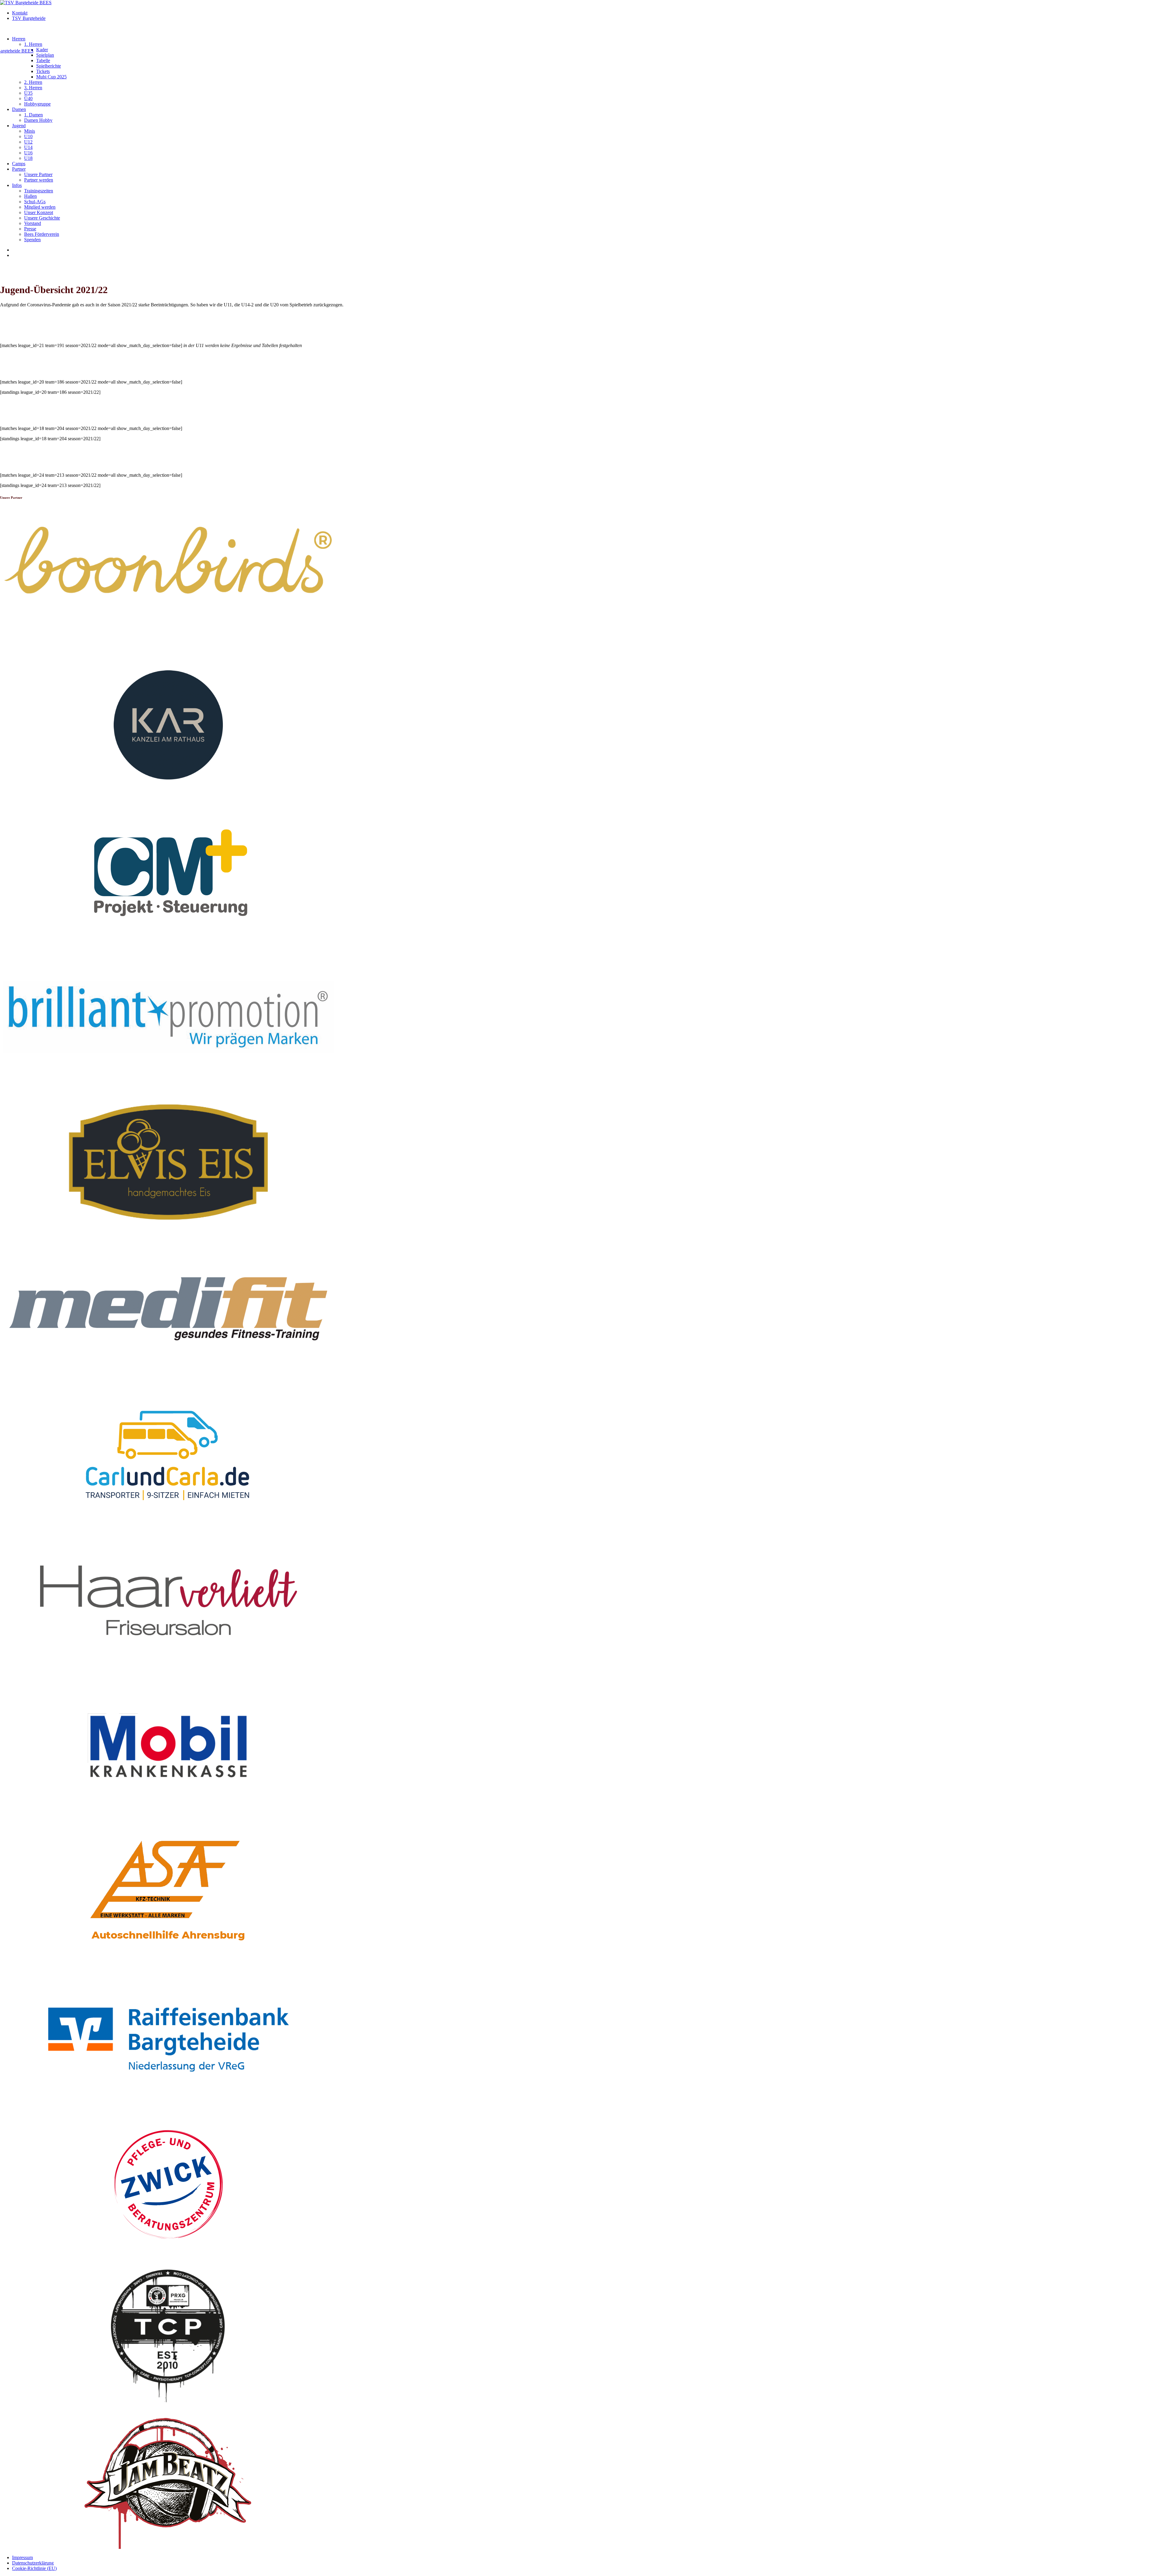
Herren (19, 39)
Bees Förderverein (42, 234)
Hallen (30, 196)
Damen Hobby (38, 120)
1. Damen (33, 115)
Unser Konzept (39, 212)
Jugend (19, 126)
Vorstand (33, 223)
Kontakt (20, 13)
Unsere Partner (38, 174)
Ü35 (28, 93)
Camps (19, 164)
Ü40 (28, 98)
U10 (28, 136)
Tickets (43, 71)
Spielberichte (49, 66)
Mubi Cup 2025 (51, 77)
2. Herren (33, 82)
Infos (17, 185)
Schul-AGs (35, 202)
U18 (28, 158)
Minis (30, 131)
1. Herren (33, 44)
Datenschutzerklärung (33, 2563)
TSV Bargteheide (29, 18)
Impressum (22, 2557)
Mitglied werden (40, 207)
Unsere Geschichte (42, 218)
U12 (28, 142)
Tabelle (43, 60)
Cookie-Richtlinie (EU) (34, 2568)
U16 (28, 153)
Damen (19, 109)
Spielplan (45, 55)
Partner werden (39, 180)
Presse (30, 229)
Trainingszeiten (39, 191)
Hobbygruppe (37, 104)
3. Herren (33, 88)
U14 (28, 147)
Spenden (32, 240)
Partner (19, 169)
